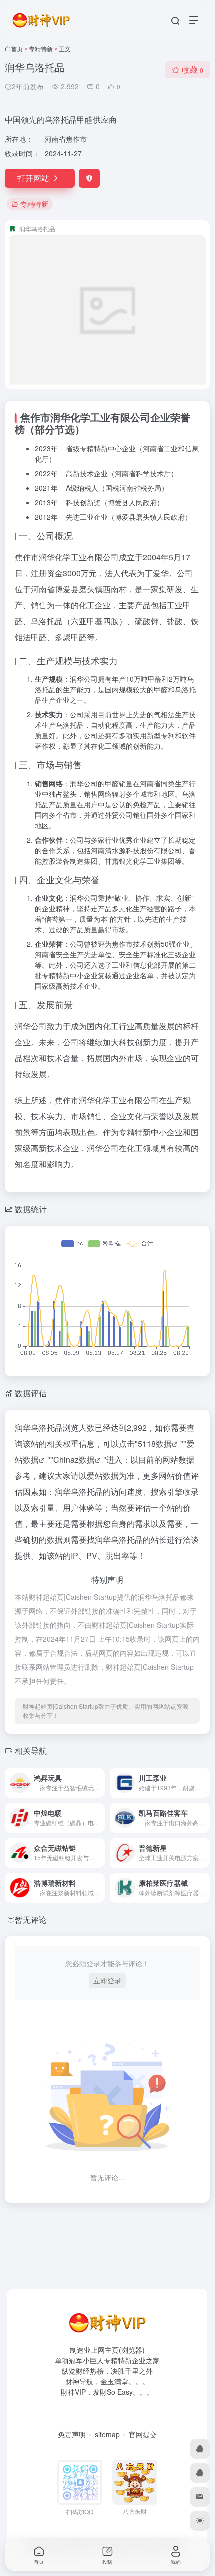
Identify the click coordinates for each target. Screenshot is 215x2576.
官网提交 (143, 2434)
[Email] (200, 2497)
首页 (17, 48)
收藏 (193, 69)
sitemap (107, 2434)
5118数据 (155, 1443)
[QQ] (200, 2449)
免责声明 (72, 2434)
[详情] (99, 1783)
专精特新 (41, 48)
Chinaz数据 (74, 1459)
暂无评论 (31, 1919)
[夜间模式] (200, 2521)
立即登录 (107, 1980)
